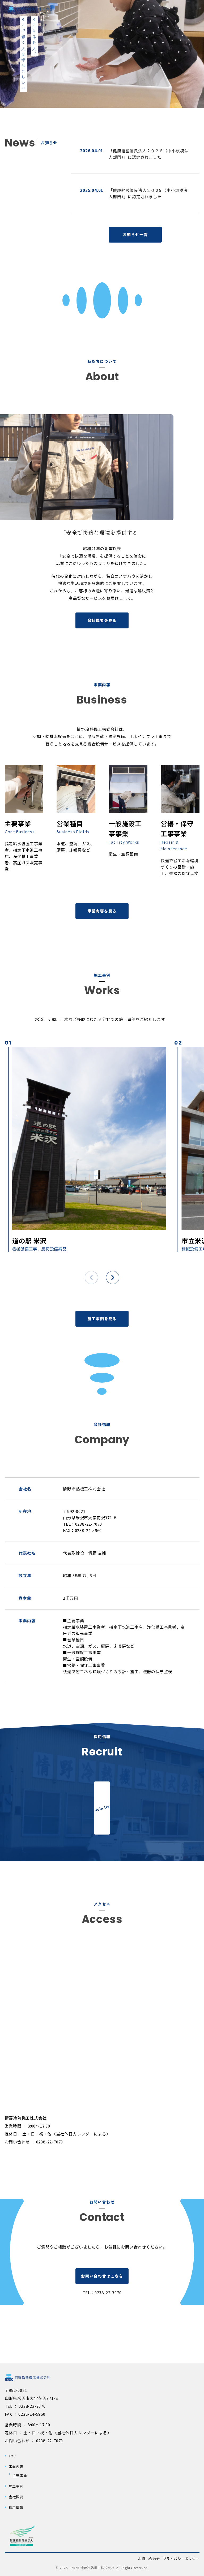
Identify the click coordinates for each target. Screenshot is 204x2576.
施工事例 (16, 2486)
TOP (12, 2456)
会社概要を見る (102, 620)
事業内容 (16, 2467)
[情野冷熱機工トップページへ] (30, 8)
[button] (194, 7)
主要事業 (20, 2476)
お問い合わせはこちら (102, 2276)
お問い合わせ (149, 2559)
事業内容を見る (102, 911)
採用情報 (16, 2507)
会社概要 (16, 2497)
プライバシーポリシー (181, 2559)
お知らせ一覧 (135, 234)
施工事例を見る (102, 1319)
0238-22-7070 (108, 2292)
